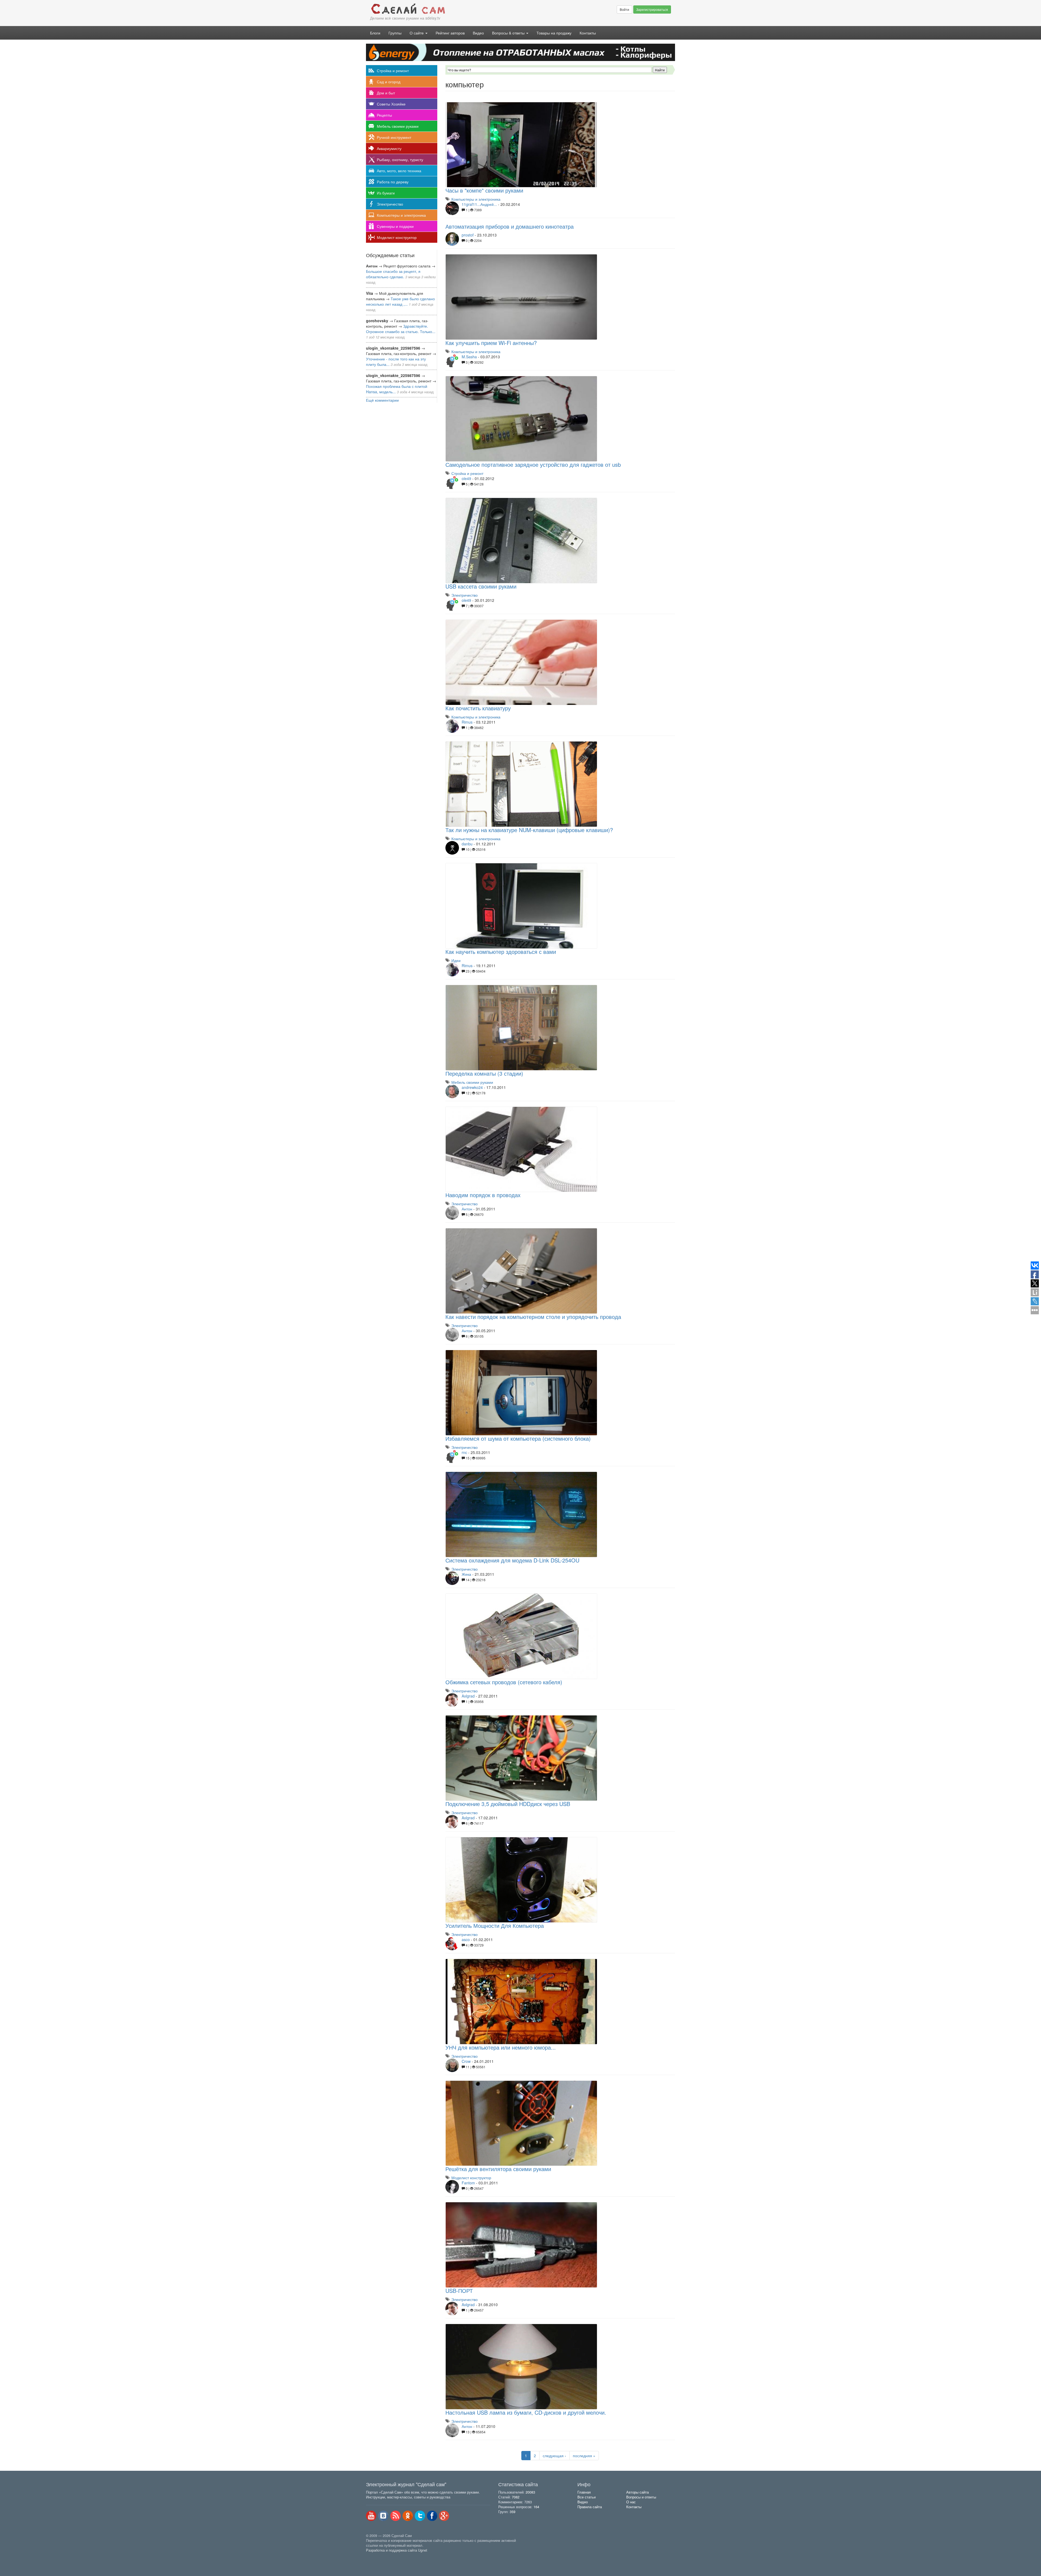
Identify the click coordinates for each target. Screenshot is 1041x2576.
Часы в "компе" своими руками (484, 190)
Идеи (456, 960)
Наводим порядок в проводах (483, 1195)
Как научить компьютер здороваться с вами (501, 952)
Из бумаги (386, 193)
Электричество (390, 204)
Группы (395, 33)
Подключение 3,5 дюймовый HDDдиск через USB (508, 1804)
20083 (530, 2492)
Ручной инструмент (394, 137)
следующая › (554, 2456)
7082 (516, 2497)
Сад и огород (389, 82)
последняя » (584, 2456)
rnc (464, 1452)
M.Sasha (469, 357)
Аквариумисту (389, 148)
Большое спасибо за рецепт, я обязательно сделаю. (393, 274)
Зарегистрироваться (652, 9)
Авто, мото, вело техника (399, 171)
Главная (584, 2492)
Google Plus (444, 2516)
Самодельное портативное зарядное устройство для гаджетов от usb (533, 464)
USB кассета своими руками (481, 586)
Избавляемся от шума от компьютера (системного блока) (518, 1438)
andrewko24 (472, 1087)
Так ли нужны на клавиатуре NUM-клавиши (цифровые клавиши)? (529, 830)
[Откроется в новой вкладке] (378, 2556)
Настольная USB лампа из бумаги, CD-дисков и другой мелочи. (526, 2412)
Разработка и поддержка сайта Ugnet (397, 2550)
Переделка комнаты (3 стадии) (484, 1073)
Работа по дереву (393, 182)
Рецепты (384, 115)
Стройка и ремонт (393, 71)
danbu (467, 844)
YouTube (371, 2516)
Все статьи (587, 2497)
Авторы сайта (637, 2492)
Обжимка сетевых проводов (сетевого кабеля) (504, 1682)
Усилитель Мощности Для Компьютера (495, 1925)
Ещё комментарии (382, 400)
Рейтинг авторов (450, 33)
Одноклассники (408, 2516)
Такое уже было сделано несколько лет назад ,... (400, 301)
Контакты (588, 33)
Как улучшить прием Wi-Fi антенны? (491, 343)
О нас (631, 2502)
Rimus (467, 722)
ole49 (466, 478)
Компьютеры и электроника (401, 215)
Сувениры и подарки (395, 226)
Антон (467, 1209)
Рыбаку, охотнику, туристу (400, 159)
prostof (468, 235)
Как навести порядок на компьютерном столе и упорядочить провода (533, 1317)
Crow (466, 2061)
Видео (478, 33)
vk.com (383, 2516)
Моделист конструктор (397, 237)
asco (466, 1939)
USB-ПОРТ (459, 2291)
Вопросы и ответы (641, 2497)
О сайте (417, 33)
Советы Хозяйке (391, 104)
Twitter (420, 2516)
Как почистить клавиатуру (478, 708)
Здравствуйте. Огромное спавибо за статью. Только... (401, 329)
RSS (396, 2516)
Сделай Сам (443, 9)
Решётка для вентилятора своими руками (498, 2169)
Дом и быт (386, 93)
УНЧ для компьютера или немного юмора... (501, 2047)
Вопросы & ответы (509, 33)
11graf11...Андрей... (479, 204)
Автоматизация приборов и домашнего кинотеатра (510, 226)
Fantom (468, 2183)
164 (536, 2507)
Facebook (432, 2516)
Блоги (375, 33)
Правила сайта (590, 2507)
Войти (624, 9)
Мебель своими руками (398, 126)
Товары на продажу (554, 33)
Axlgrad (468, 1696)
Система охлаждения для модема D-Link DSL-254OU (512, 1560)
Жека (466, 1574)
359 (513, 2512)
